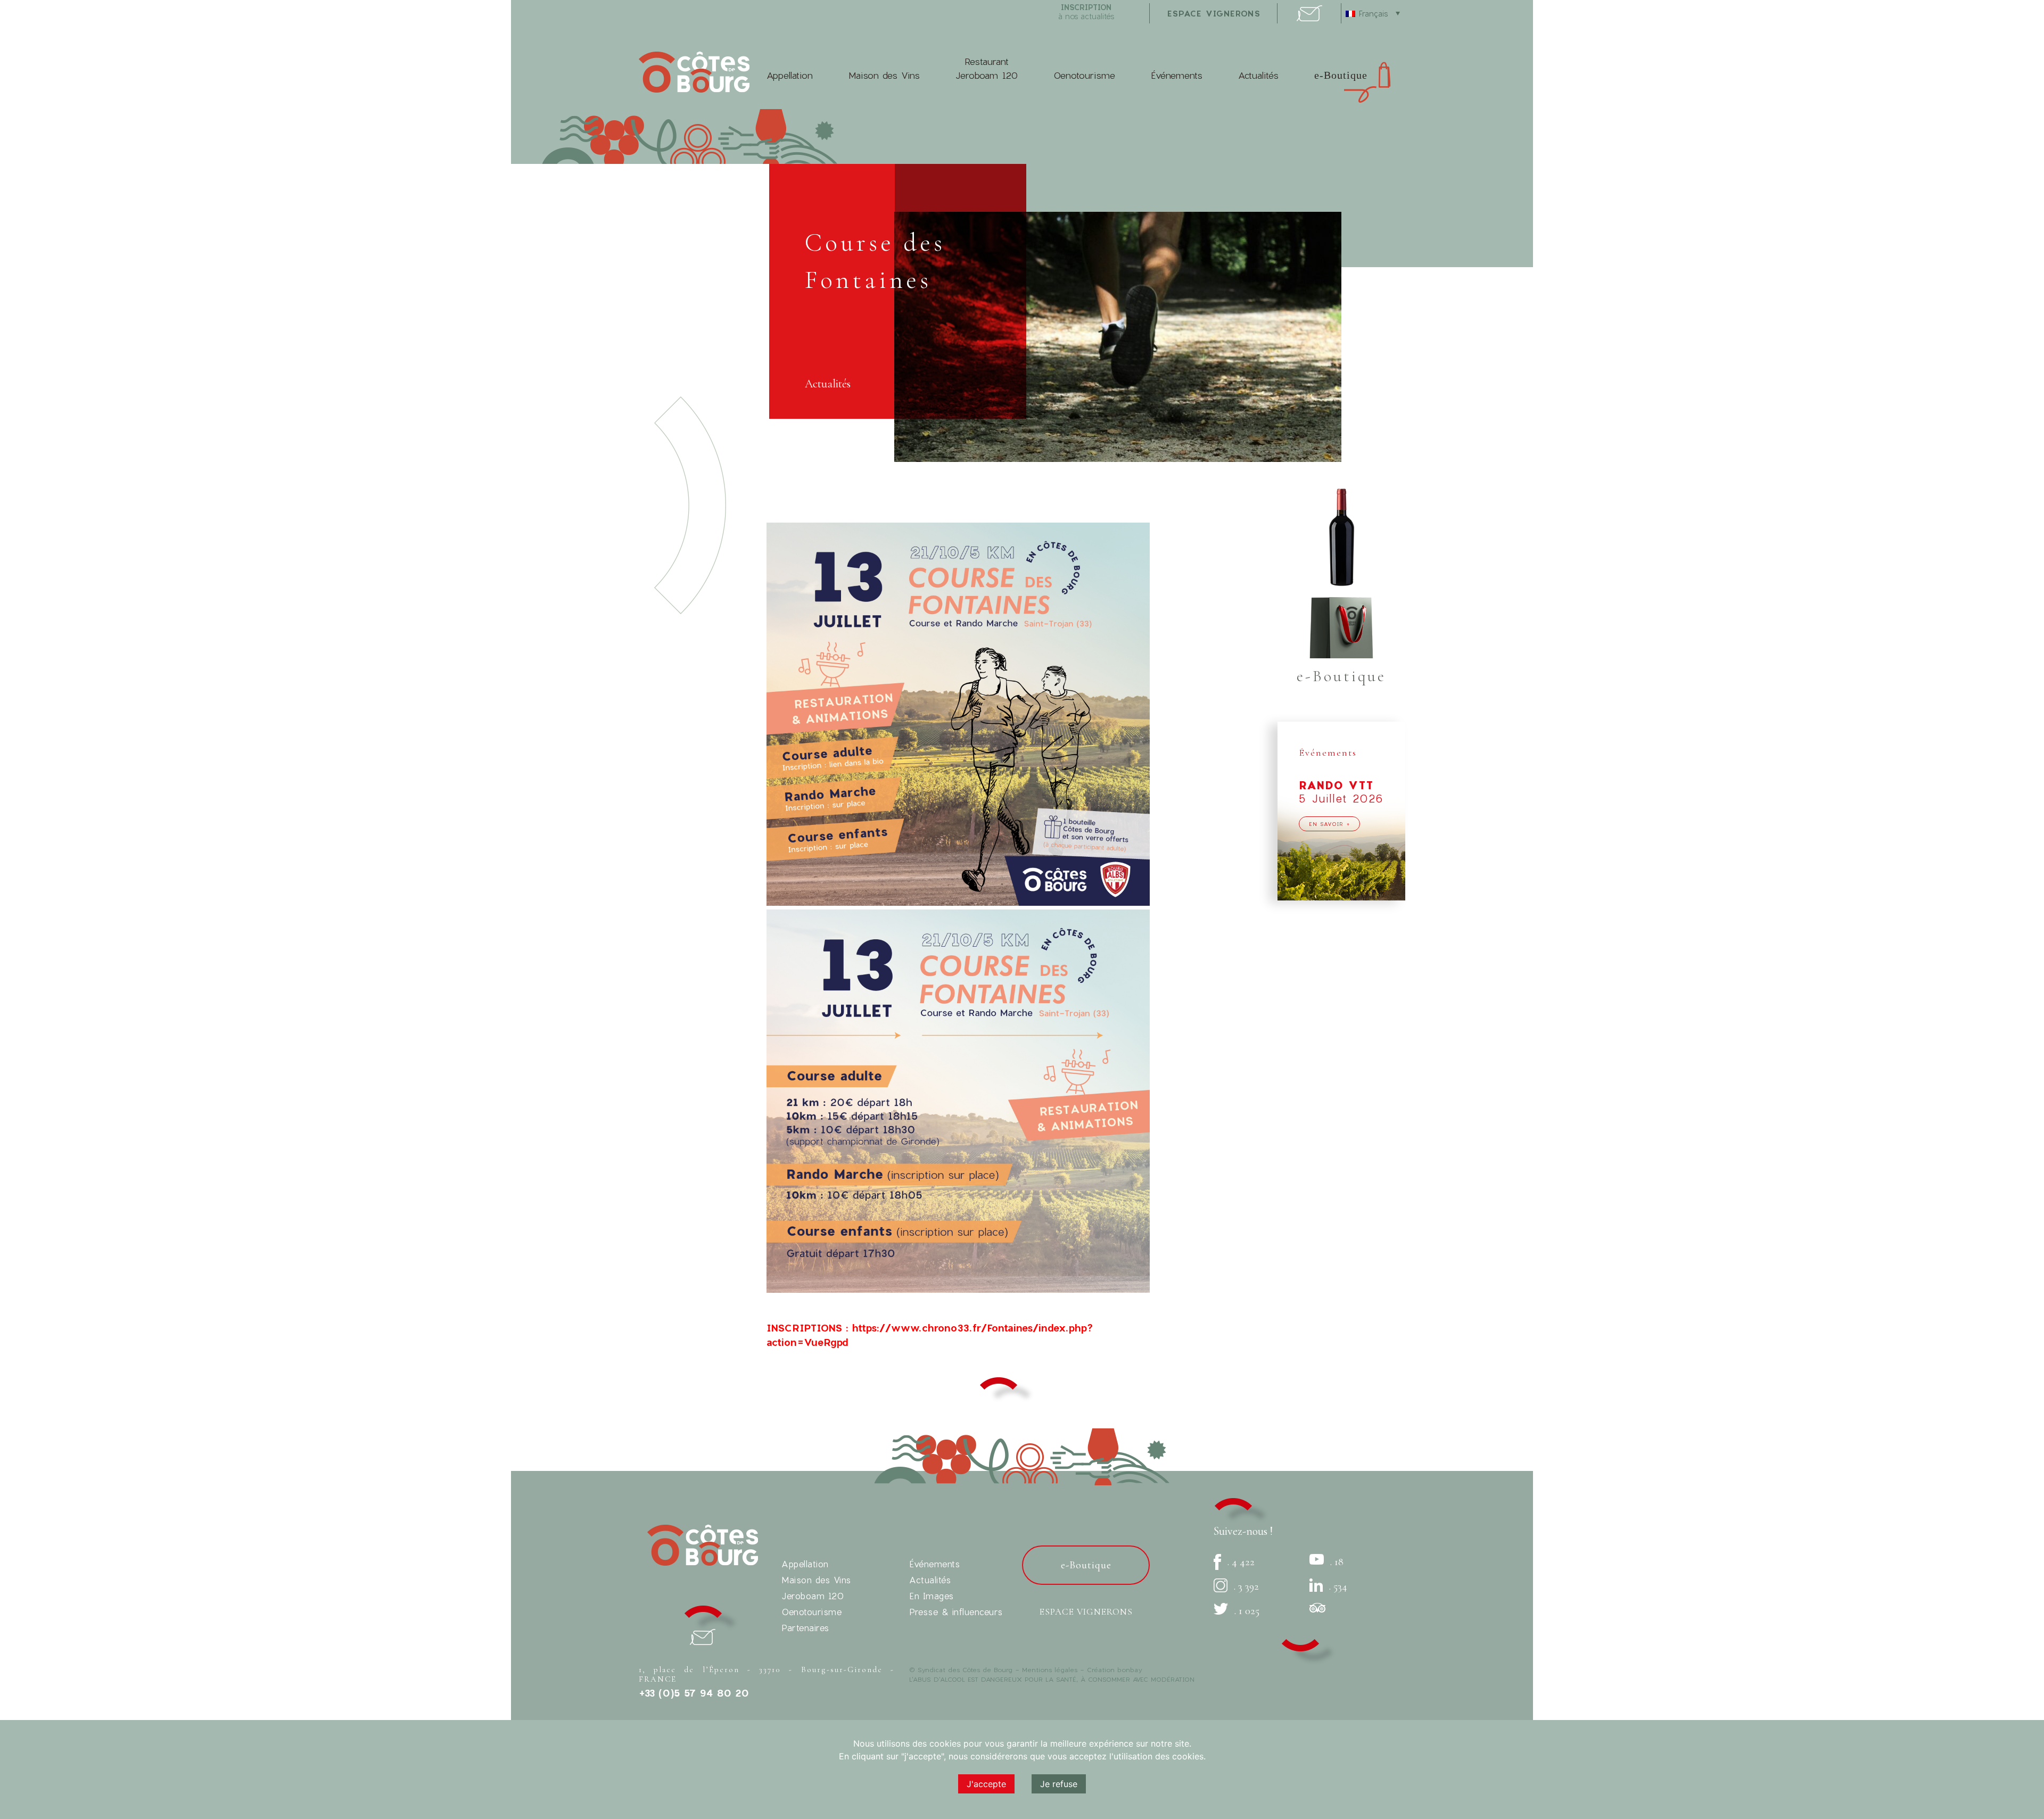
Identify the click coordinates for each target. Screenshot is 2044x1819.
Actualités (1258, 75)
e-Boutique (1341, 75)
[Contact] (1309, 18)
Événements (1177, 75)
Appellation (790, 75)
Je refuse (1059, 1784)
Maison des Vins (884, 75)
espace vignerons (1214, 13)
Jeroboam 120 (813, 1596)
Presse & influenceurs (956, 1612)
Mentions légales (1050, 1669)
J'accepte (986, 1784)
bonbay (1130, 1669)
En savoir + (1329, 824)
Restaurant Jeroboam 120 (987, 68)
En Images (932, 1596)
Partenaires (805, 1628)
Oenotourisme (1084, 75)
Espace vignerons (1086, 1612)
